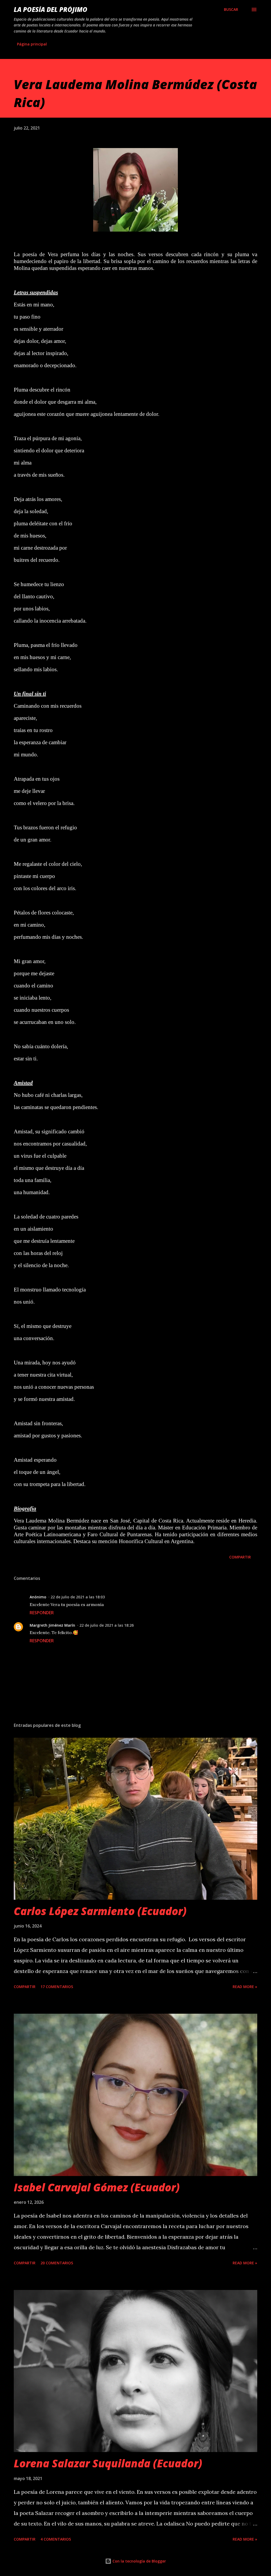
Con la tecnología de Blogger (139, 2561)
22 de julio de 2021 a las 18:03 (78, 1597)
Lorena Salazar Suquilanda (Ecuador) (108, 2463)
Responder (42, 1613)
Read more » (245, 1987)
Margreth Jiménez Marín (52, 1625)
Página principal (32, 44)
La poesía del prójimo (51, 9)
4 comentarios (56, 2539)
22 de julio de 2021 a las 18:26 (107, 1625)
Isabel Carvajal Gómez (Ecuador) (97, 2187)
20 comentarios (57, 2263)
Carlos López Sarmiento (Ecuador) (100, 1911)
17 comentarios (57, 1987)
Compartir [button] (240, 1557)
